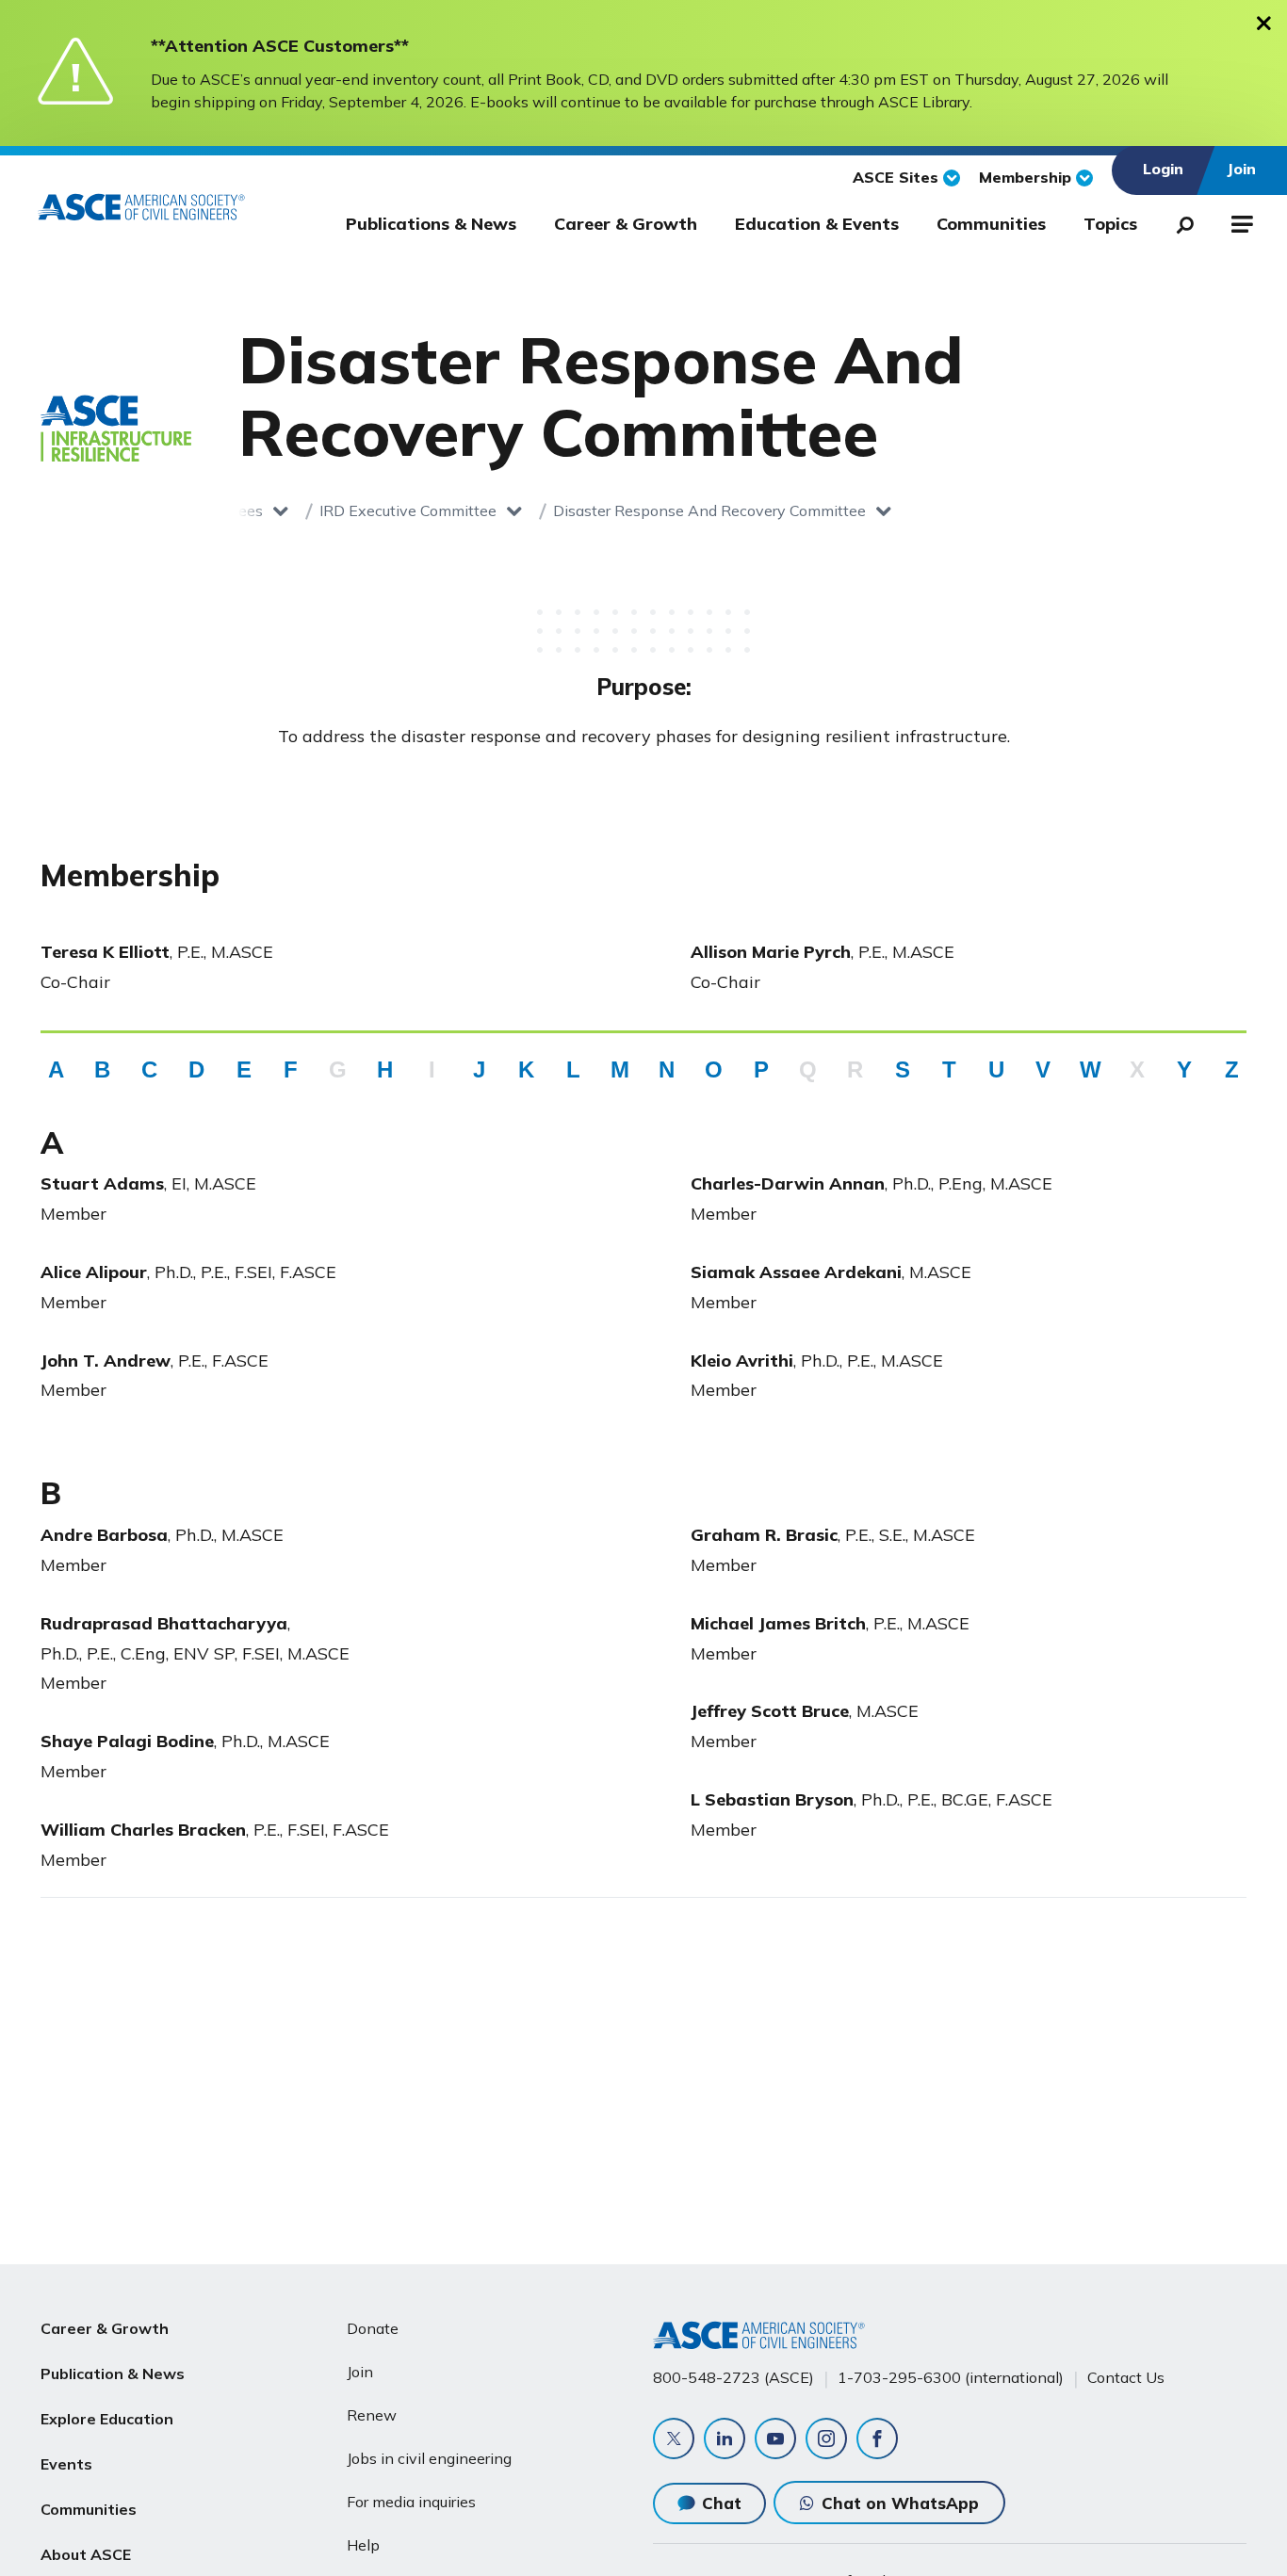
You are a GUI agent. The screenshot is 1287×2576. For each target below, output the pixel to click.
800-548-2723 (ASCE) (733, 2377)
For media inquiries (411, 2502)
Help (363, 2545)
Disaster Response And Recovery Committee (709, 510)
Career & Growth (626, 224)
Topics (1110, 224)
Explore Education (107, 2419)
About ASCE (86, 2554)
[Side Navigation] (1240, 221)
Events (66, 2464)
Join (360, 2372)
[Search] (1180, 221)
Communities (991, 224)
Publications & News (431, 224)
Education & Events (817, 224)
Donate (373, 2328)
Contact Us (1126, 2377)
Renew (372, 2415)
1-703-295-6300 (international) (951, 2377)
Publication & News (113, 2373)
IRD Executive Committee (408, 510)
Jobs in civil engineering (429, 2458)
